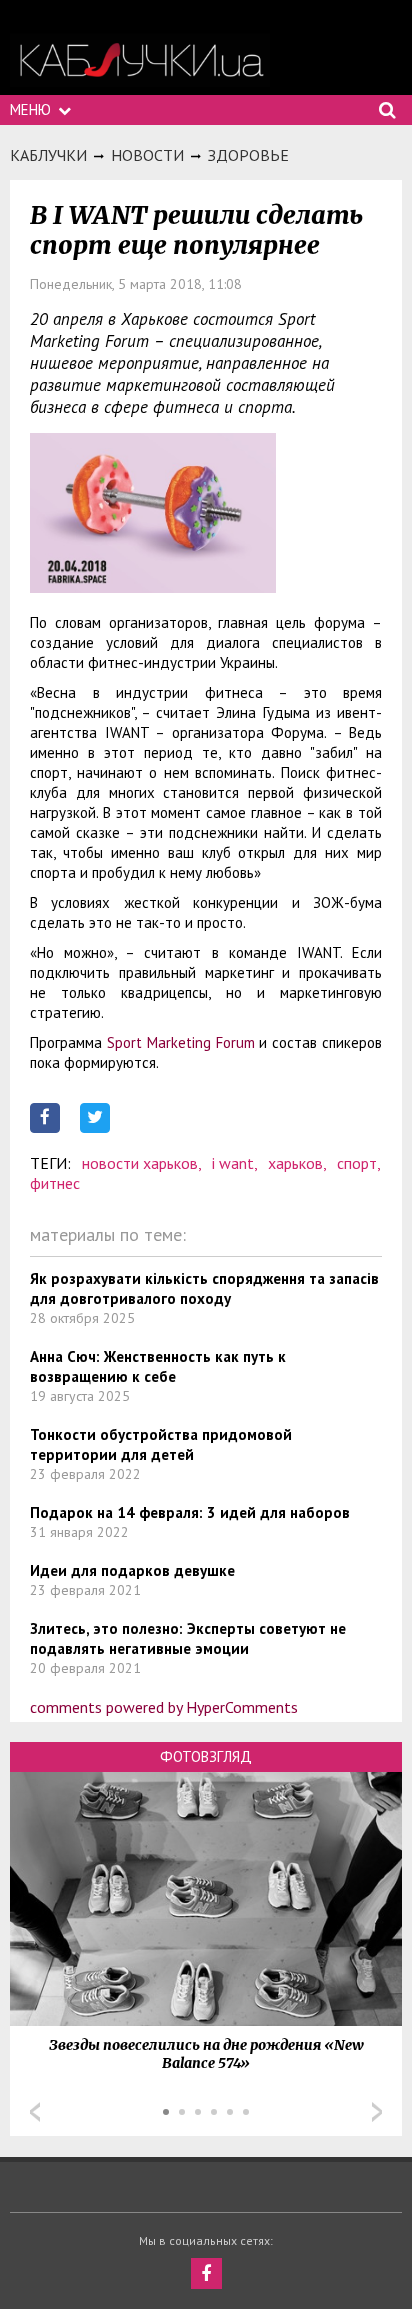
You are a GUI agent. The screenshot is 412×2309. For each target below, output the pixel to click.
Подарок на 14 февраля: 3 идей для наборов (190, 1512)
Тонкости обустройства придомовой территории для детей (161, 1444)
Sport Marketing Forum (181, 1042)
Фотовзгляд (206, 1756)
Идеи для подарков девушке (132, 1570)
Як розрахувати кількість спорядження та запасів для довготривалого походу (204, 1288)
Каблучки (48, 155)
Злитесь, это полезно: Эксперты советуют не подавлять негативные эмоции (188, 1638)
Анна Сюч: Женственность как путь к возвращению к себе (158, 1366)
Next (377, 2112)
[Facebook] (206, 2273)
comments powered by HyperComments (164, 1707)
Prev (35, 2112)
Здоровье (248, 155)
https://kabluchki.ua (140, 60)
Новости (147, 155)
